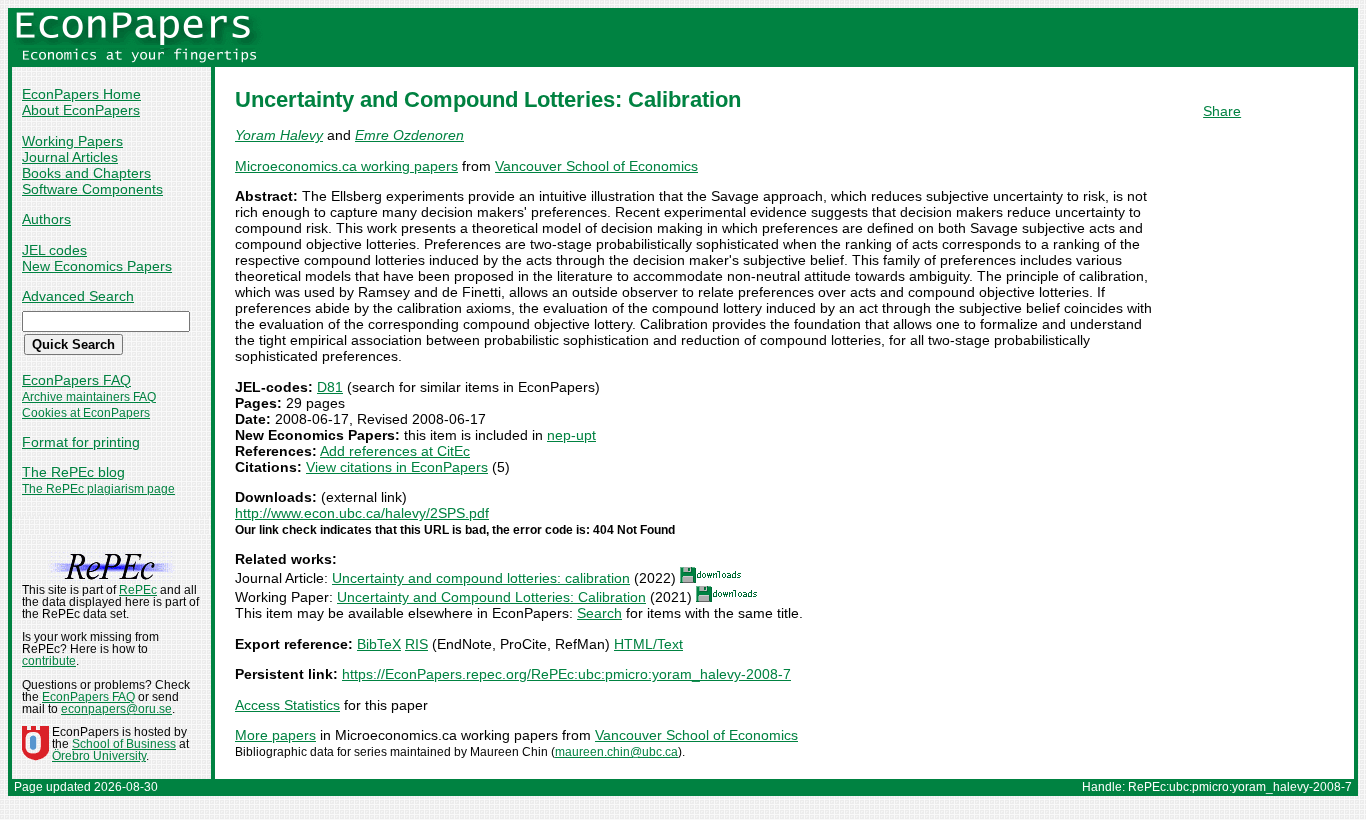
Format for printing (81, 442)
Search (599, 613)
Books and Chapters (86, 173)
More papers (275, 735)
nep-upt (571, 435)
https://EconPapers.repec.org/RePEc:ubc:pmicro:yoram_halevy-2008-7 (566, 674)
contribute (49, 661)
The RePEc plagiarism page (98, 489)
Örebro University (99, 756)
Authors (46, 219)
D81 (330, 387)
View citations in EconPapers (397, 467)
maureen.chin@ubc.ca (616, 752)
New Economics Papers (97, 266)
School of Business (124, 744)
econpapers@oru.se (116, 709)
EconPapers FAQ (76, 380)
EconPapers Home (81, 94)
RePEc (138, 590)
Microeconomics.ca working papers (346, 166)
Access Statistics (287, 705)
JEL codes (54, 250)
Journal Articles (70, 157)
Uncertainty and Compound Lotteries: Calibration (491, 597)
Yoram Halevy (279, 135)
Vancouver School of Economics (596, 166)
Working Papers (72, 141)
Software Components (92, 189)
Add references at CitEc (395, 451)
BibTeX (379, 644)
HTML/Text (648, 644)
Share (1222, 111)
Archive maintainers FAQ (89, 397)
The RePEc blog (73, 472)
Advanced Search (78, 296)
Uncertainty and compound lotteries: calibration (481, 578)
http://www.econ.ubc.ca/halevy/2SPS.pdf (362, 513)
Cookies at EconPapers (86, 413)
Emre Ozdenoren (409, 135)
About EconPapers (81, 110)
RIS (416, 644)
